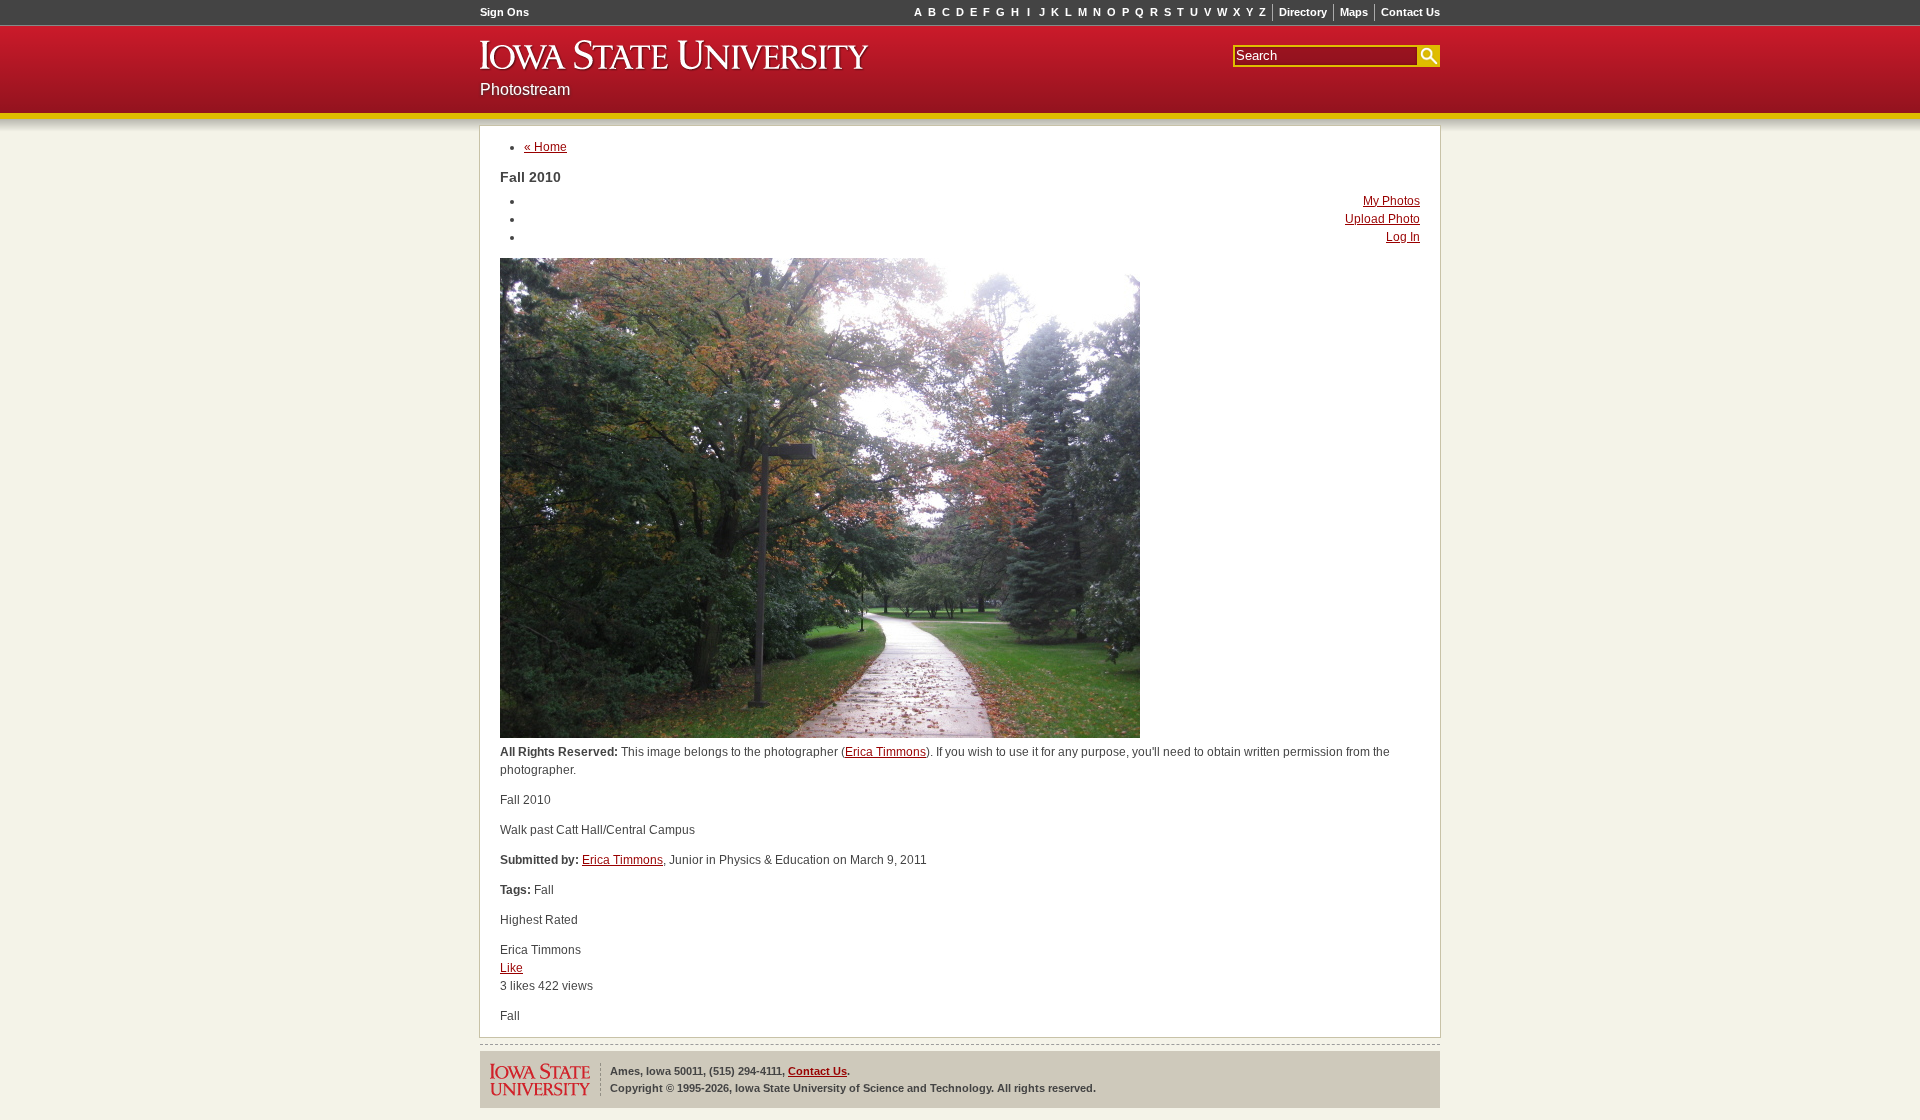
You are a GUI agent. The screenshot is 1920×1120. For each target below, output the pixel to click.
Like (511, 968)
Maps (1354, 12)
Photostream (525, 89)
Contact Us (1410, 12)
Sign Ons (504, 12)
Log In (1403, 237)
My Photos (1391, 201)
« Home (545, 147)
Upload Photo (1382, 219)
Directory (1303, 12)
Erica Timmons (885, 752)
